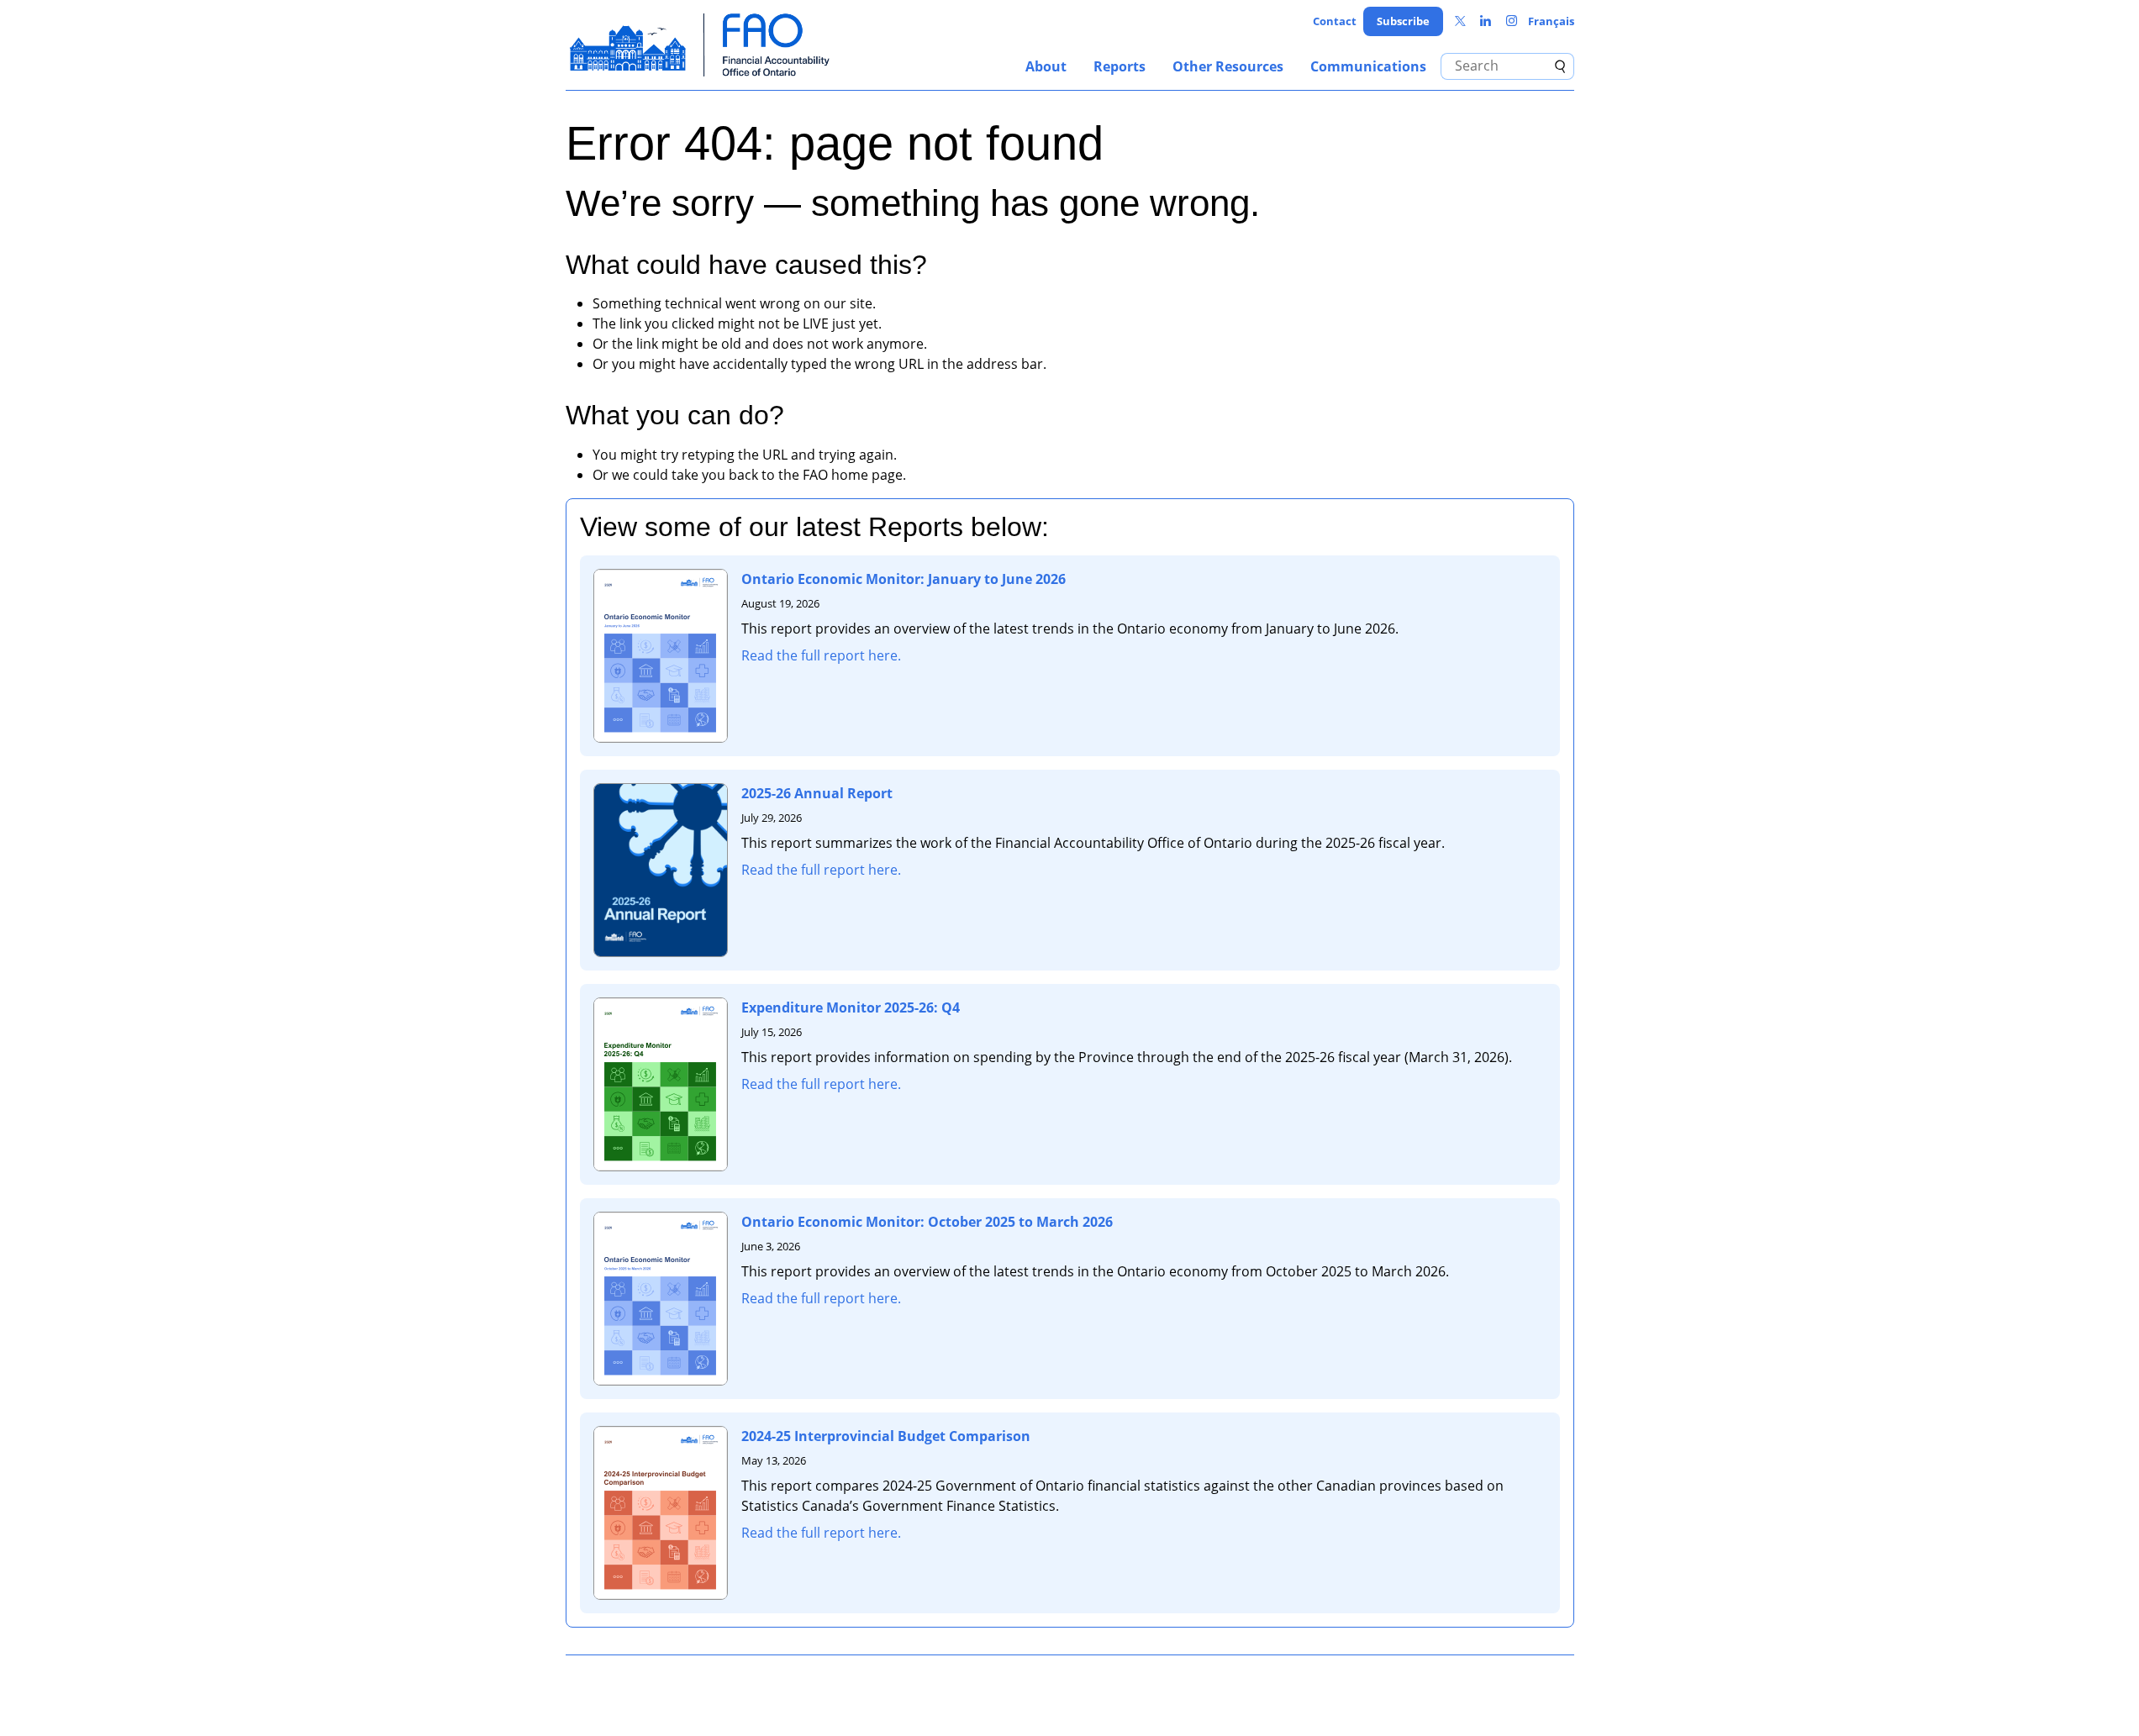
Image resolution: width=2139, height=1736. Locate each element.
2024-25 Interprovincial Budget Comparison (886, 1436)
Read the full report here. (821, 655)
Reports (1120, 66)
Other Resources (1228, 66)
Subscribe (1403, 21)
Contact (1335, 21)
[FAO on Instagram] (1512, 21)
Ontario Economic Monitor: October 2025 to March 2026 (927, 1222)
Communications (1368, 66)
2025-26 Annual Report (817, 793)
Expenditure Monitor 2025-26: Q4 (851, 1007)
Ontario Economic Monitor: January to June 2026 (904, 579)
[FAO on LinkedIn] (1486, 21)
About (1046, 66)
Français (1551, 21)
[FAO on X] (1460, 21)
